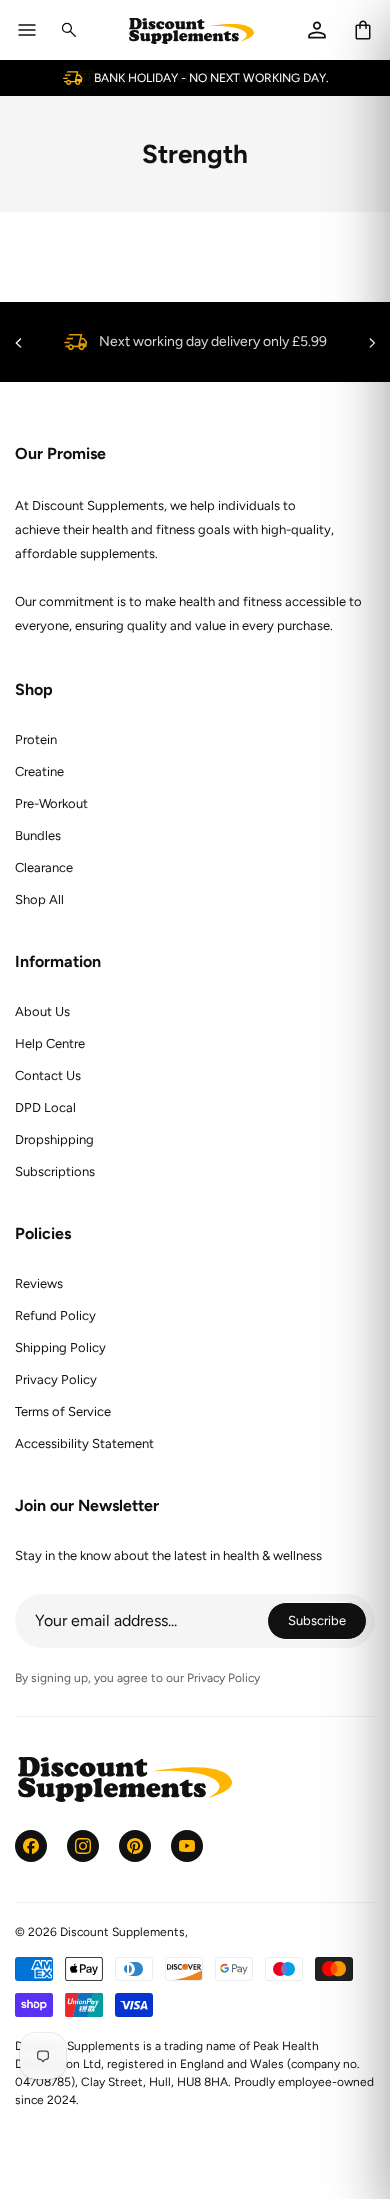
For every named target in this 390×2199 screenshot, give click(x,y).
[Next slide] (372, 343)
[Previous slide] (18, 343)
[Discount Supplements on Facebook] (31, 1846)
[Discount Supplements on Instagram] (83, 1846)
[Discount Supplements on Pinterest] (135, 1846)
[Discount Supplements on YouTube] (187, 1846)
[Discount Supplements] (191, 30)
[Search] (69, 30)
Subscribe (327, 1623)
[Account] (317, 30)
